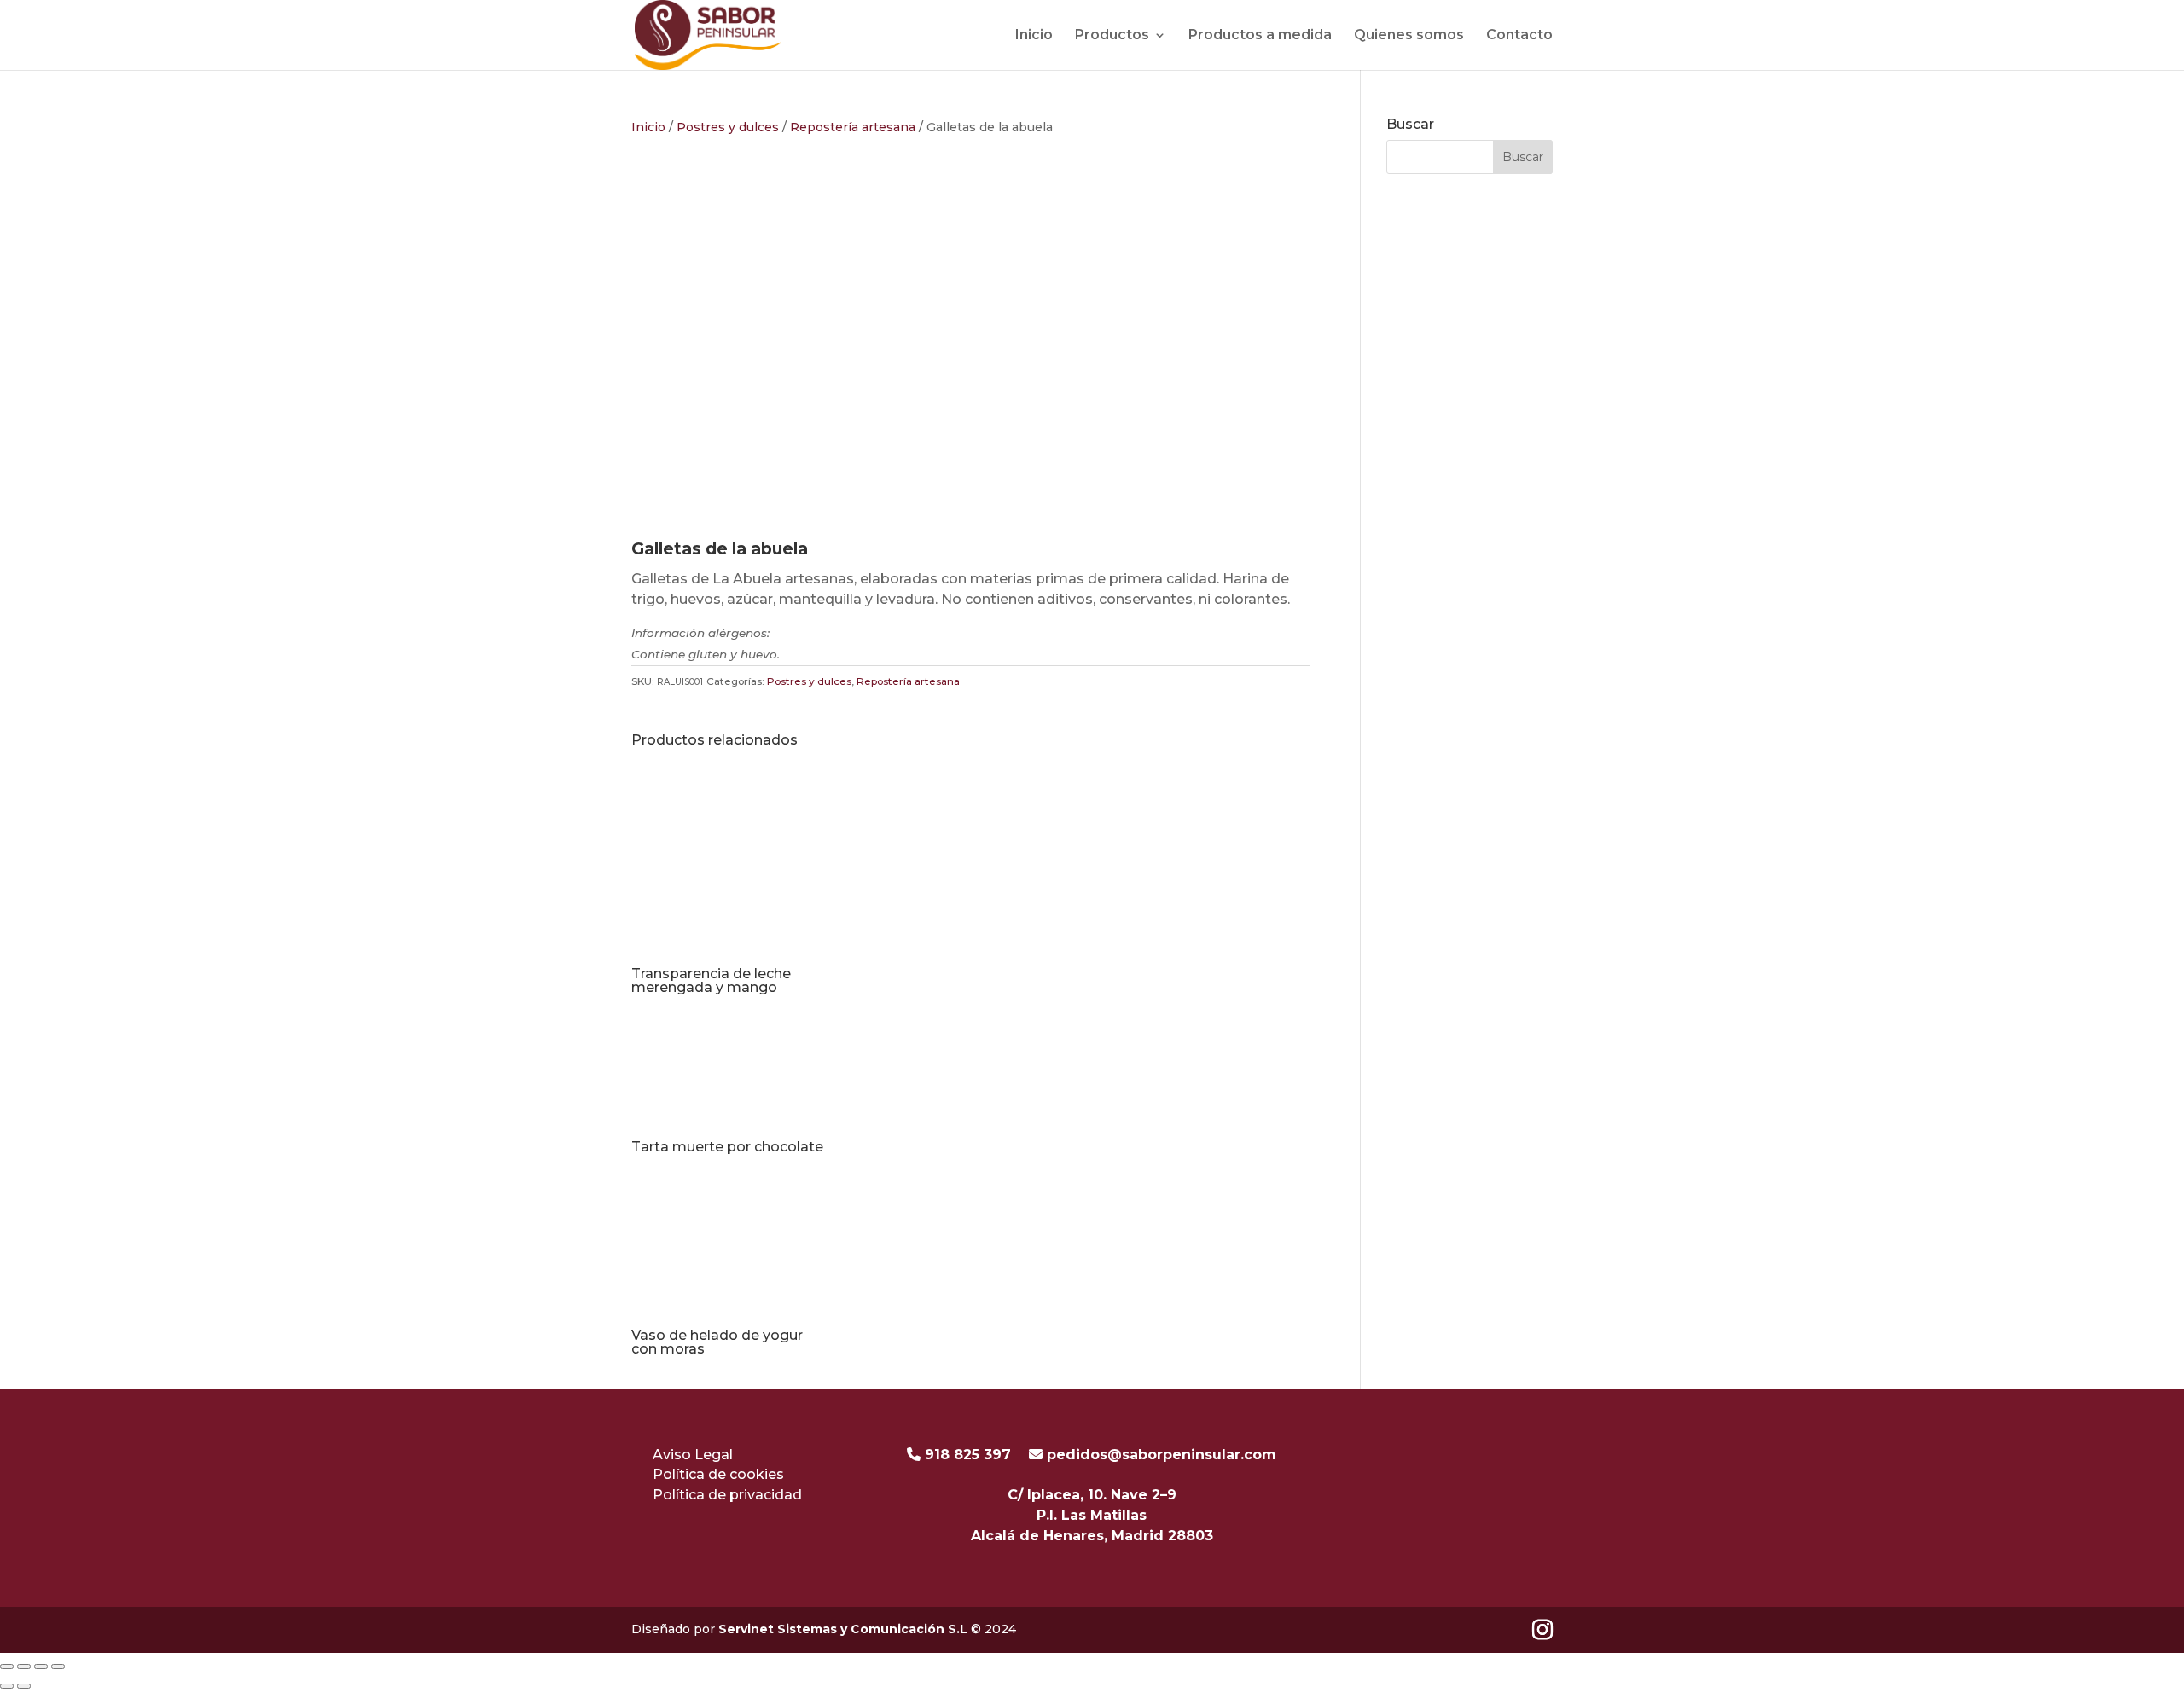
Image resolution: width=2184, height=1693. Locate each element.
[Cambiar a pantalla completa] (24, 1667)
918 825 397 (966, 1455)
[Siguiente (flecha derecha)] (24, 1686)
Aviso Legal (693, 1455)
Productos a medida (1260, 35)
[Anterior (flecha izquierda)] (7, 1686)
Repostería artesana (853, 127)
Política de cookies (718, 1474)
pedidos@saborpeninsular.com (1162, 1455)
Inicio (1034, 35)
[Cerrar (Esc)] (58, 1667)
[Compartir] (41, 1667)
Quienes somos (1409, 35)
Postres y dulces (728, 127)
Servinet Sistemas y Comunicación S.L (845, 1629)
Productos (1112, 35)
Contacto (1519, 35)
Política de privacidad (727, 1495)
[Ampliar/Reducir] (7, 1667)
